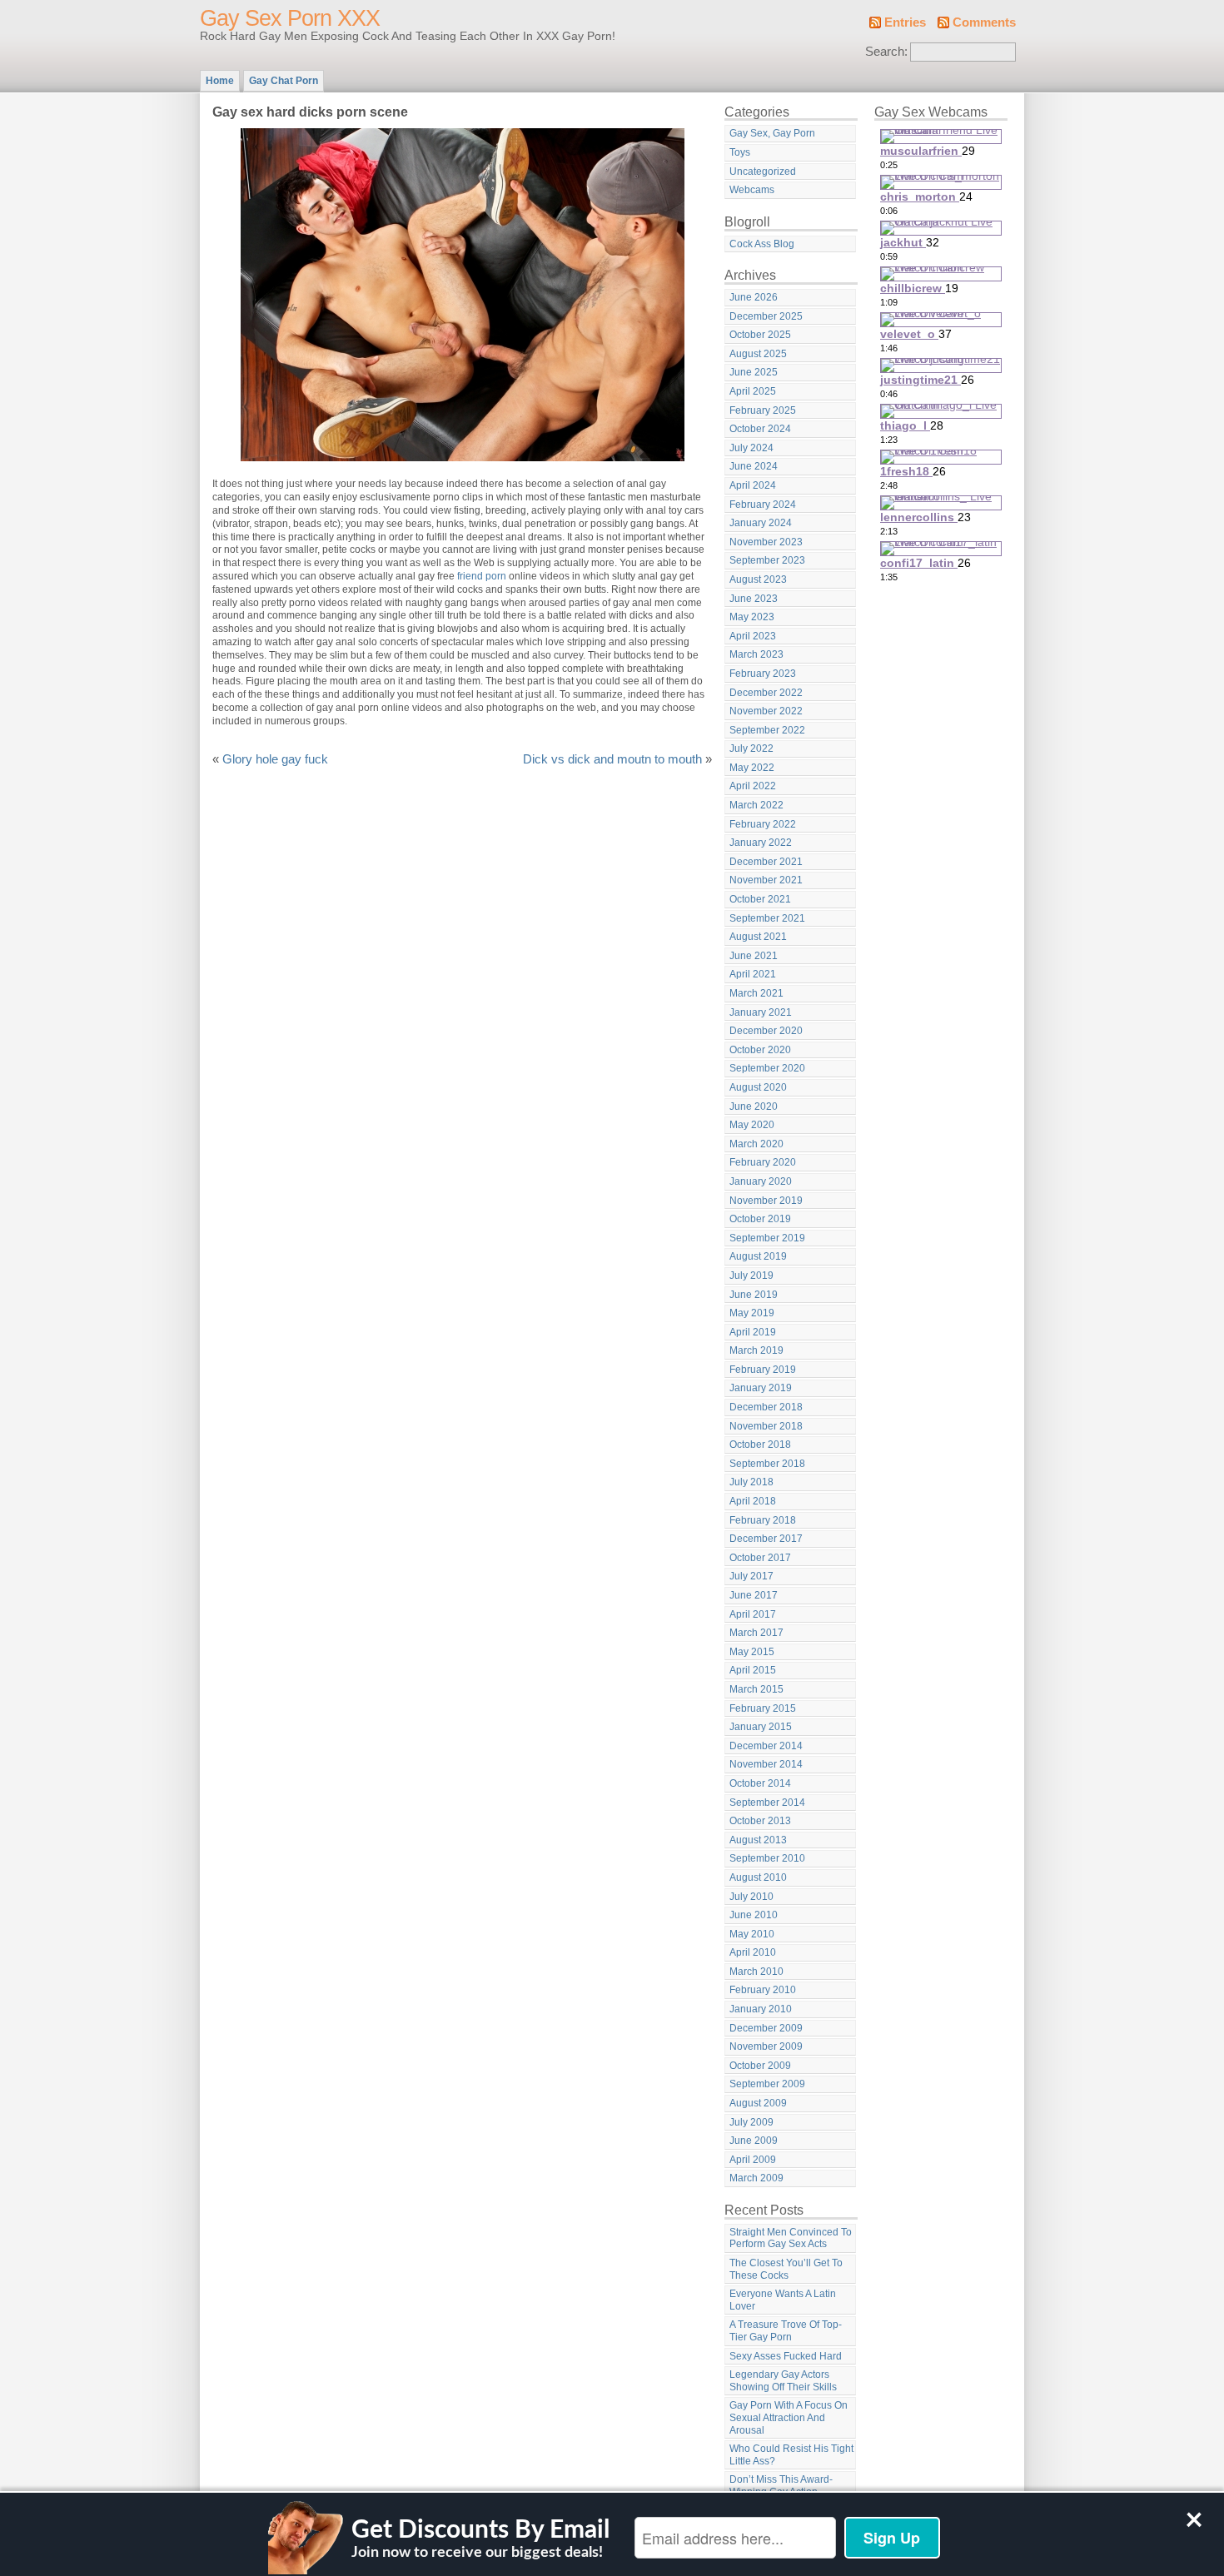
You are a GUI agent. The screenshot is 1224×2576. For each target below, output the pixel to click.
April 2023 (753, 636)
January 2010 (761, 2009)
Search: (886, 52)
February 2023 (763, 674)
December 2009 (766, 2028)
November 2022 (766, 711)
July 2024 (751, 448)
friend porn (482, 576)
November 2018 (766, 1426)
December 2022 (766, 693)
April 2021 (753, 974)
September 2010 (767, 1858)
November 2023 (766, 542)
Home (220, 81)
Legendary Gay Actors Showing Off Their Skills (783, 2381)
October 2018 (760, 1445)
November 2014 (766, 1764)
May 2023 (752, 617)
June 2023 (754, 599)
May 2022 (752, 768)
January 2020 (761, 1181)
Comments (984, 22)
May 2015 (752, 1652)
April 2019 (753, 1332)
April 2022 (753, 786)
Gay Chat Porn (284, 81)
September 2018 (767, 1464)
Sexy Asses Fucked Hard (786, 2356)
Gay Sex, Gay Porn (772, 133)
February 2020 (763, 1162)
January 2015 (761, 1727)
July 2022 (751, 748)
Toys (740, 152)
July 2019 (751, 1276)
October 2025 (760, 335)
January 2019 (761, 1388)
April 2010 (753, 1952)
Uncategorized (763, 172)
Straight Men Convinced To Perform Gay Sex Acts (791, 2238)
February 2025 (763, 410)
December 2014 (766, 1746)
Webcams (752, 190)
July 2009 (751, 2122)
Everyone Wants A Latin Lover (783, 2300)
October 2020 (760, 1050)
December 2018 (766, 1407)
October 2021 (760, 899)
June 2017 (754, 1595)
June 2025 (754, 372)
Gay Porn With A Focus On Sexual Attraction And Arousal (789, 2417)
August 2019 (758, 1256)
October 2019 (760, 1219)
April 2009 (753, 2160)
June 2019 (754, 1295)
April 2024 (753, 485)
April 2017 (753, 1614)
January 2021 (761, 1012)
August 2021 (758, 937)
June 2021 (754, 956)
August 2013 (758, 1840)
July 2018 (751, 1482)
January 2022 (761, 843)
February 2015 (763, 1708)
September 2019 (767, 1238)
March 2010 (756, 1972)
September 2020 (767, 1068)
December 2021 (766, 862)
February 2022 (763, 824)
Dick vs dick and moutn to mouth (612, 759)
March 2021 (756, 993)
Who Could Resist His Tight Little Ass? (791, 2455)
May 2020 (752, 1125)
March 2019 (756, 1350)
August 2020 (758, 1087)
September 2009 (767, 2084)
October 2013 (760, 1821)
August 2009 (758, 2103)
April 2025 (753, 391)
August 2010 (758, 1877)
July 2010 (751, 1897)
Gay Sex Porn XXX (290, 18)
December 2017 (766, 1539)
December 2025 (766, 316)
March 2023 (756, 654)
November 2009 (766, 2046)
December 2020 (766, 1031)
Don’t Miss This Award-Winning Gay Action (781, 2486)
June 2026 (754, 297)
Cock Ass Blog (762, 244)
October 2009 (760, 2066)
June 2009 (754, 2141)
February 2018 (763, 1520)
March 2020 (756, 1144)
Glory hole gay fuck (275, 759)
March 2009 (756, 2178)
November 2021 (766, 880)
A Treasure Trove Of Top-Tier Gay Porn (786, 2331)
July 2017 (751, 1576)
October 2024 (760, 429)
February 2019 (763, 1370)
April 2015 (753, 1670)
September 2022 (767, 730)
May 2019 (752, 1313)
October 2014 (760, 1783)
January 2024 (761, 523)
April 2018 (753, 1501)
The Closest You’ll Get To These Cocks (786, 2269)
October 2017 (760, 1558)
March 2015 (756, 1689)
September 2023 (767, 560)
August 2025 (758, 354)
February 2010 (763, 1990)
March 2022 (756, 805)
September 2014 (767, 1803)
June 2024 (754, 466)
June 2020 (754, 1106)
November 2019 (766, 1201)
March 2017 (756, 1633)
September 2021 (767, 918)
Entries (905, 22)
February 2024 (763, 505)
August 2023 (758, 579)
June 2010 (754, 1915)
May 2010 (752, 1934)
